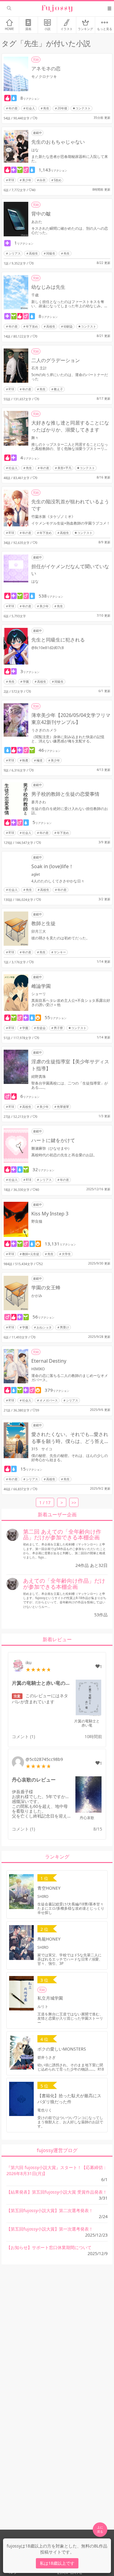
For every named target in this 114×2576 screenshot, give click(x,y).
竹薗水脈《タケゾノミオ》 (53, 517)
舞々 (37, 438)
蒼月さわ (39, 802)
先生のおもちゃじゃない (58, 142)
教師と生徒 (43, 923)
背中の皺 (41, 214)
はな (35, 150)
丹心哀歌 (87, 1818)
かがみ (37, 1296)
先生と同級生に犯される (58, 640)
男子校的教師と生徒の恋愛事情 (65, 794)
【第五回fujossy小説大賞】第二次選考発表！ (50, 2210)
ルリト (43, 2006)
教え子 (58, 389)
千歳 (35, 295)
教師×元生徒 (31, 1254)
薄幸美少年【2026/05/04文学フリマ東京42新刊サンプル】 (71, 719)
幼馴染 (68, 326)
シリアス (15, 253)
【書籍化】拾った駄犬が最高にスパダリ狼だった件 (69, 2099)
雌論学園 (41, 986)
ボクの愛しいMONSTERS (62, 2049)
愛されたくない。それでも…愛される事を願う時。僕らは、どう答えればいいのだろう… (70, 1438)
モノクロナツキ (44, 77)
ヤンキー (60, 952)
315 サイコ (42, 1449)
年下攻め (32, 326)
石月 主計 (39, 368)
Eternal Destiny (49, 1361)
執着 (25, 760)
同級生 (51, 253)
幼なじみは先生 (48, 287)
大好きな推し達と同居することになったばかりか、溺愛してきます (70, 426)
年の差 (13, 108)
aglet (36, 874)
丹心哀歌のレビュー (34, 1780)
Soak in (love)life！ (52, 866)
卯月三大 (39, 931)
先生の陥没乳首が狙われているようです (70, 505)
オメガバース (49, 1400)
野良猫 (37, 1221)
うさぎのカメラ (44, 730)
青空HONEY (49, 1888)
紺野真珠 (39, 1076)
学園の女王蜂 (46, 1288)
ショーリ (39, 994)
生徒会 (41, 1028)
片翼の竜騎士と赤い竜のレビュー (42, 1683)
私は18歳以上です (57, 2563)
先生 (46, 108)
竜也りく (45, 2110)
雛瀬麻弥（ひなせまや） (51, 1148)
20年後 (62, 108)
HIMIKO (38, 1369)
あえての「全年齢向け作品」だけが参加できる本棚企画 (64, 1584)
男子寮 (58, 1028)
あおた (37, 222)
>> (74, 1503)
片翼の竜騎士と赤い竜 (87, 1723)
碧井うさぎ (47, 2057)
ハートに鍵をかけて (53, 1140)
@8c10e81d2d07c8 (48, 648)
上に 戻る (100, 2529)
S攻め (58, 180)
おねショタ (44, 1327)
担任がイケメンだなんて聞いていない (70, 570)
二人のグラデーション (56, 360)
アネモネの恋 (46, 68)
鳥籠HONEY (49, 1939)
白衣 (43, 180)
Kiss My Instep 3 (50, 1214)
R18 (11, 180)
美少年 (27, 180)
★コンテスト (81, 108)
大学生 (66, 1254)
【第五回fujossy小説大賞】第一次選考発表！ (50, 2229)
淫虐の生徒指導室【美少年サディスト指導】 (70, 1065)
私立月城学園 (50, 1998)
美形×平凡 (64, 468)
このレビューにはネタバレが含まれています (40, 1699)
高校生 (33, 253)
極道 (40, 760)
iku (29, 1663)
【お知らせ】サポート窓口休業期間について (49, 2247)
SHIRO (43, 1896)
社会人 (30, 108)
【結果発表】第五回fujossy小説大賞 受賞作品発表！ (57, 2192)
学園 (26, 681)
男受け (64, 1327)
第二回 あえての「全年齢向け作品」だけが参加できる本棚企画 (62, 1535)
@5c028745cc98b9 (44, 1759)
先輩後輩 (63, 1107)
